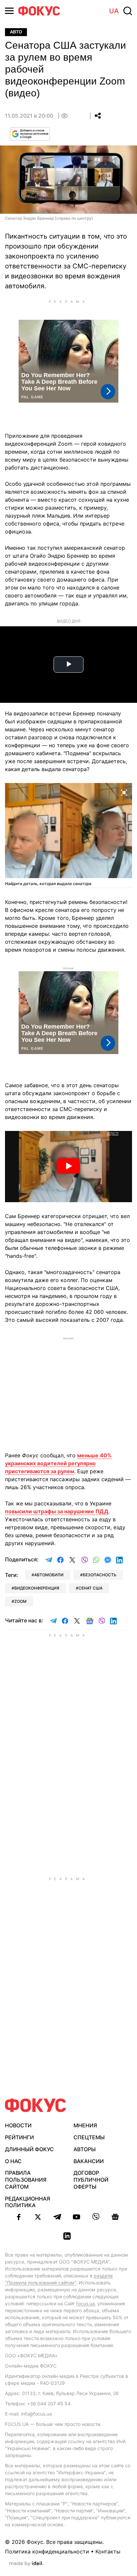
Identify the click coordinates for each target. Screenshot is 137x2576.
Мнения (85, 2125)
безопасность (100, 1575)
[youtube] (76, 2217)
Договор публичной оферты (91, 2180)
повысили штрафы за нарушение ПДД (57, 1511)
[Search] (128, 11)
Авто (16, 32)
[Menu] (9, 11)
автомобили (49, 1575)
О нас (13, 2161)
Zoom (20, 1601)
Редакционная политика (28, 2202)
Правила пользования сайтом (26, 2180)
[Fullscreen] (124, 792)
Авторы (85, 2149)
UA (114, 11)
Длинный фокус (29, 2149)
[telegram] (57, 2217)
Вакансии (89, 2161)
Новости (18, 2125)
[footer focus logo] (36, 2105)
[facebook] (19, 2217)
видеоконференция (37, 1588)
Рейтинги (19, 2137)
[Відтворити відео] (68, 1167)
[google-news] (115, 2217)
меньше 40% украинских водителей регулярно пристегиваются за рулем (58, 1463)
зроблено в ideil (26, 2564)
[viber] (96, 2217)
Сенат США (90, 1588)
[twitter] (38, 2217)
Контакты (108, 2551)
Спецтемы (89, 2137)
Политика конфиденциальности (47, 2551)
